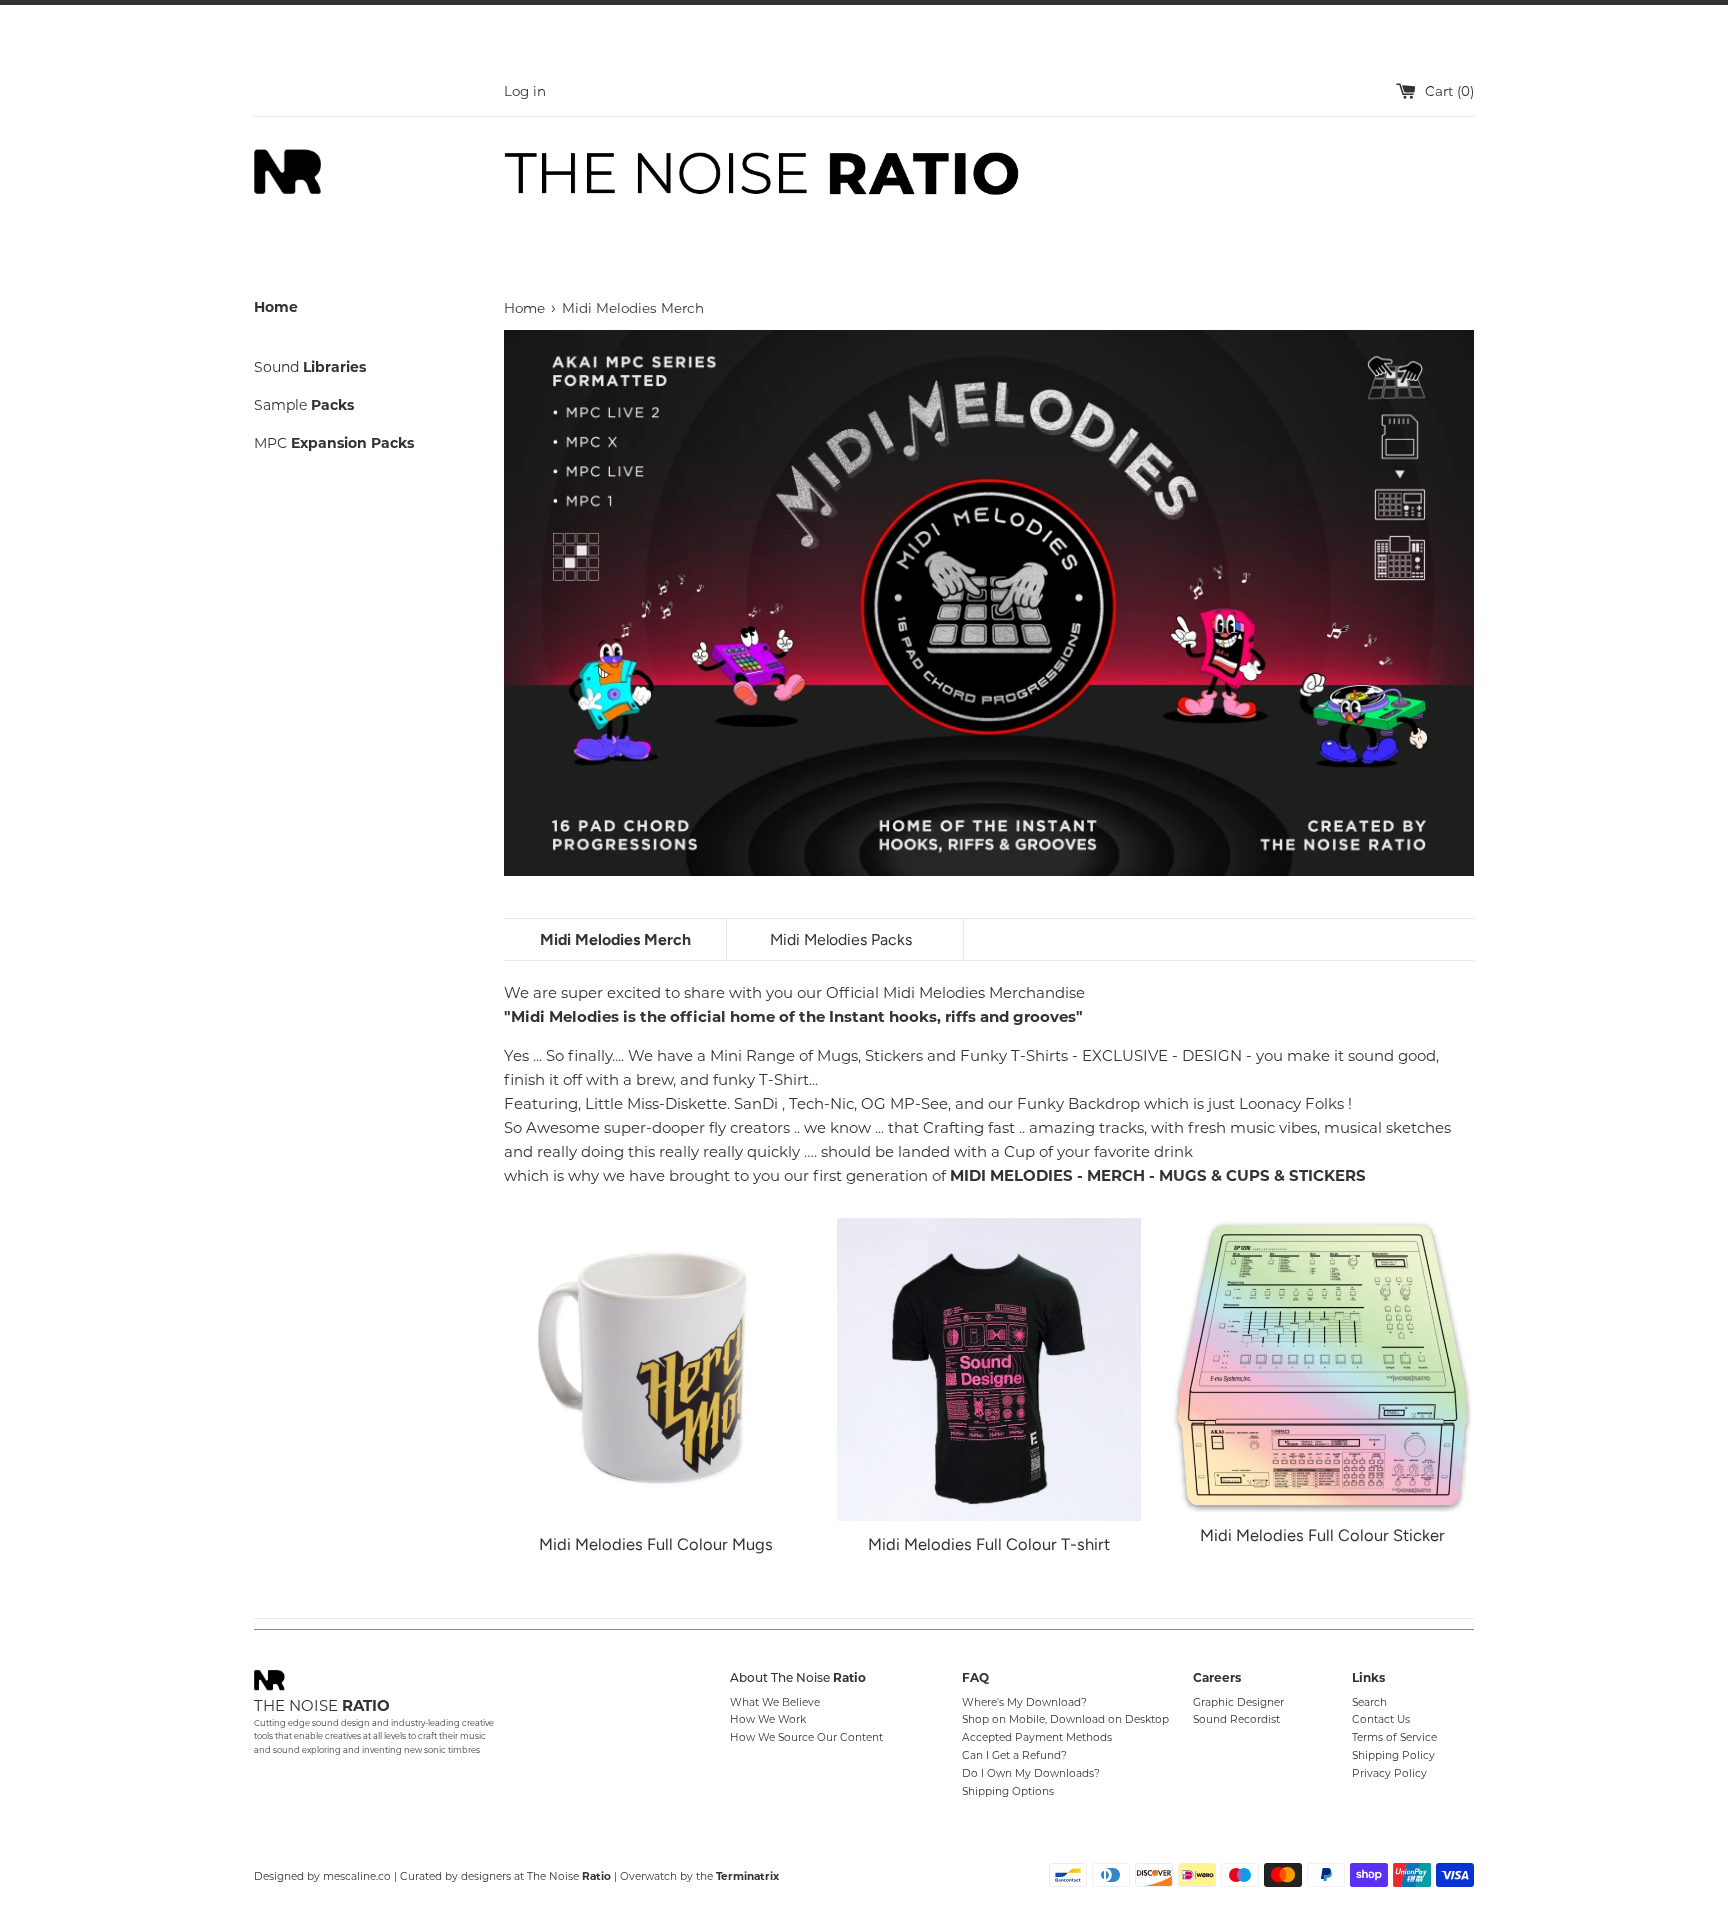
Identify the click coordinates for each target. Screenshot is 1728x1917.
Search (1369, 1702)
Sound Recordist (1236, 1719)
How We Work (768, 1719)
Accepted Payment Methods (1037, 1737)
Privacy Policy (1389, 1773)
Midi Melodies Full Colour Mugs (656, 1544)
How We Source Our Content (806, 1737)
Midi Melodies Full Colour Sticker (1322, 1535)
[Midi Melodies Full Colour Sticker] (1322, 1365)
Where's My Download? (1024, 1702)
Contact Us (1381, 1719)
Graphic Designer (1238, 1702)
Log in (525, 91)
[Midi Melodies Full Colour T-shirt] (988, 1369)
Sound (310, 367)
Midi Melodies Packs (841, 939)
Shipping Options (1008, 1791)
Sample (304, 405)
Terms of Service (1394, 1737)
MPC (334, 443)
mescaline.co (357, 1876)
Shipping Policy (1393, 1755)
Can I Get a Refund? (1014, 1755)
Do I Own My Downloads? (1031, 1773)
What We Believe (775, 1702)
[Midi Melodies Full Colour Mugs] (655, 1369)
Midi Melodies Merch (615, 939)
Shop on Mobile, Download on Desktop (1065, 1719)
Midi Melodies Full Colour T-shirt (989, 1544)
